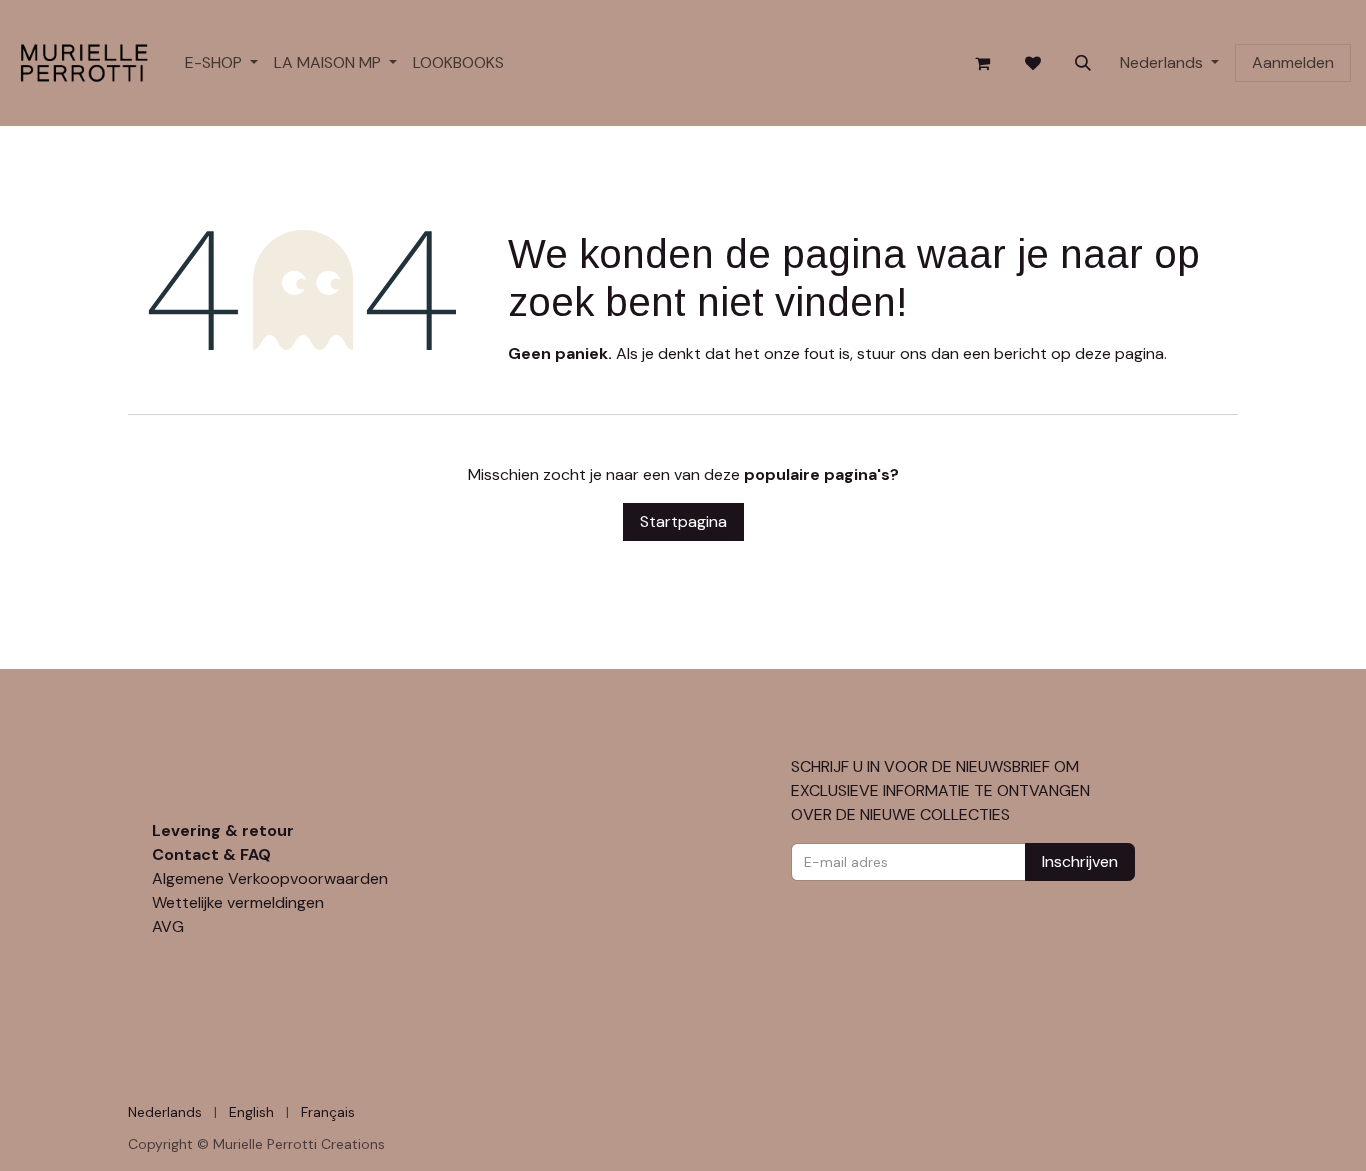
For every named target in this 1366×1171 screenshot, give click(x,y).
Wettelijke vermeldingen (238, 902)
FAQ (255, 854)
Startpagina (683, 521)
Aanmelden (1293, 62)
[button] (1083, 63)
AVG (168, 926)
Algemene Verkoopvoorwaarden (270, 878)
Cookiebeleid (175, 1110)
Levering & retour (223, 830)
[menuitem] (221, 63)
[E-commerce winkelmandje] (983, 63)
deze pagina (1119, 353)
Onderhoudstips (216, 806)
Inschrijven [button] (1080, 861)
